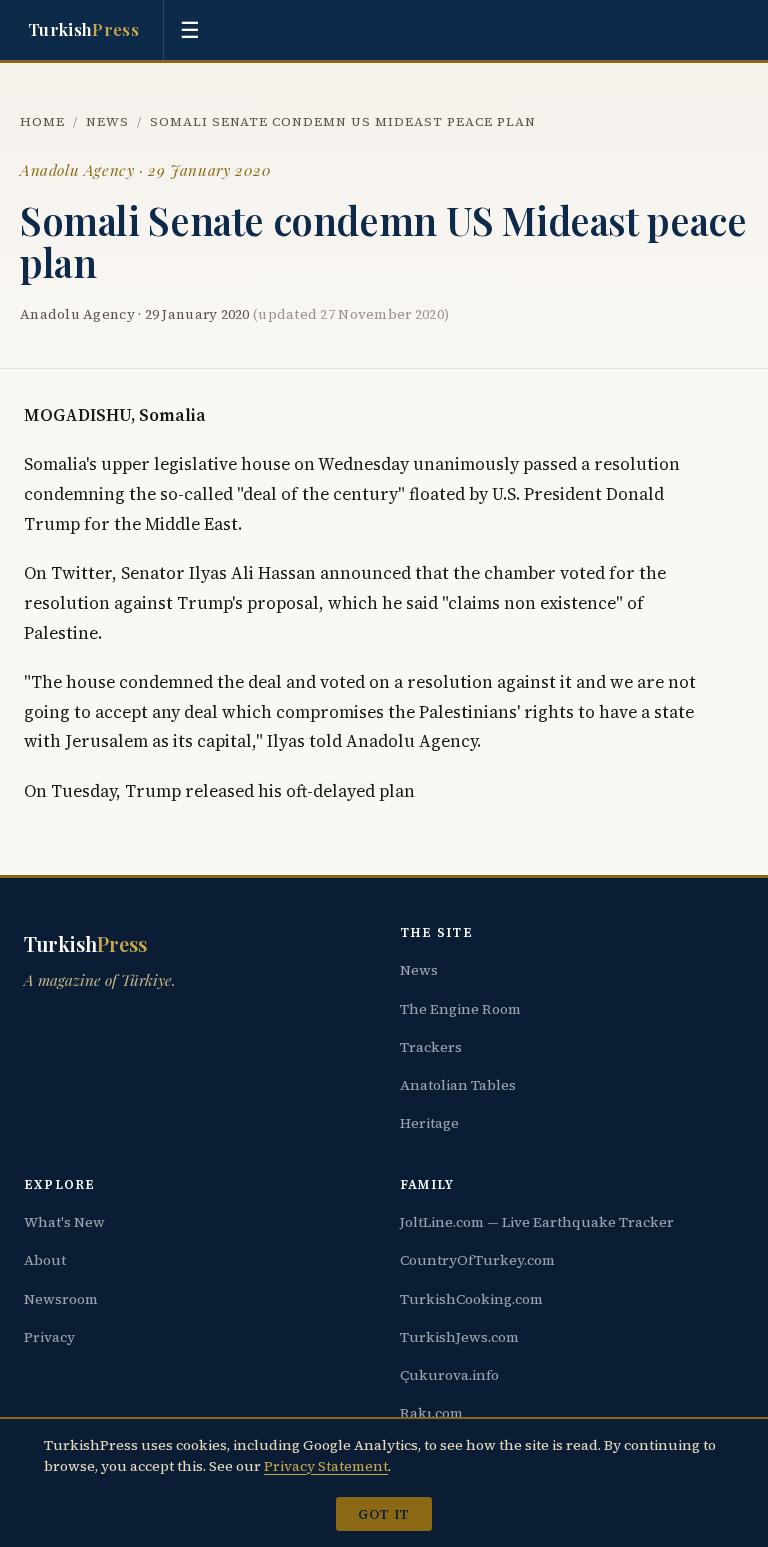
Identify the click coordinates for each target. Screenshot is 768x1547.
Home (42, 121)
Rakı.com (431, 1413)
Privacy (49, 1337)
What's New (64, 1222)
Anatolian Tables (458, 1085)
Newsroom (61, 1299)
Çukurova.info (449, 1375)
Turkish (83, 29)
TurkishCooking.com (471, 1299)
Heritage (429, 1123)
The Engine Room (460, 1009)
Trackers (431, 1047)
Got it (383, 1514)
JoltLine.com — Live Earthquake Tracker (537, 1222)
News (107, 121)
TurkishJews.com (459, 1337)
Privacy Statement (326, 1466)
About (45, 1260)
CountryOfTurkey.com (477, 1260)
